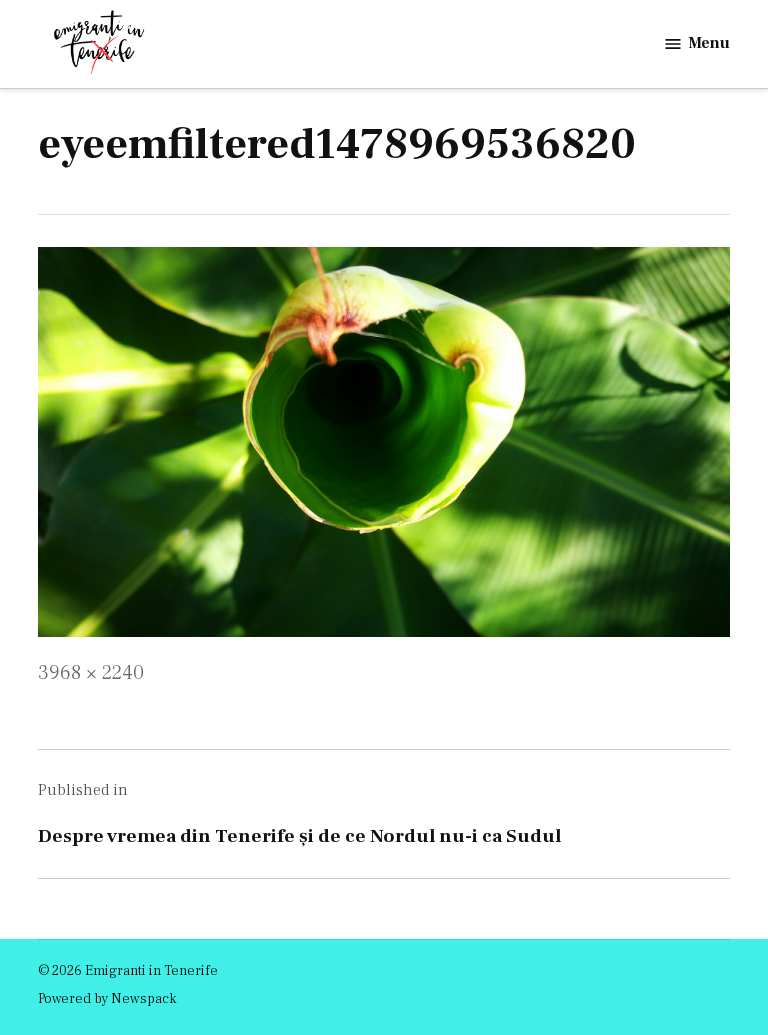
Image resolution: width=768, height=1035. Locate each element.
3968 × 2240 (91, 673)
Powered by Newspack (107, 999)
